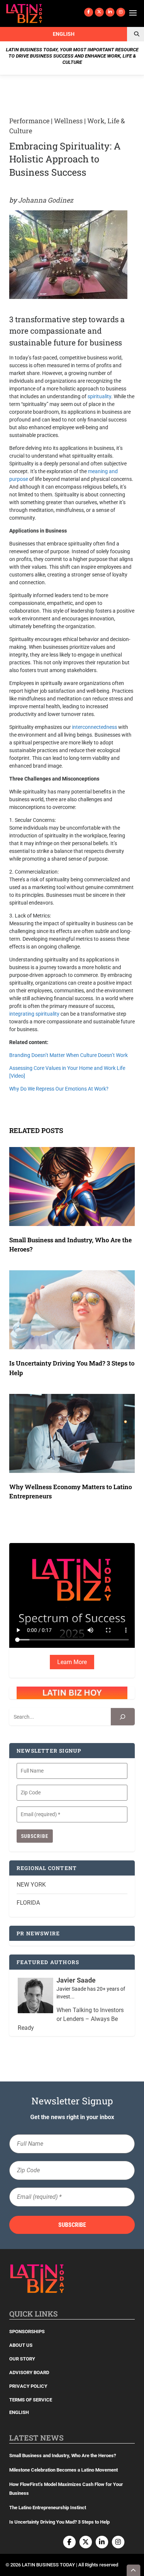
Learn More (72, 1662)
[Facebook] (89, 12)
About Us (21, 2345)
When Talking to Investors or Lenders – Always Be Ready (71, 2019)
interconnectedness (95, 727)
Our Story (22, 2359)
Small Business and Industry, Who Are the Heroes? (63, 2456)
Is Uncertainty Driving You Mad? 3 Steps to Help (59, 2522)
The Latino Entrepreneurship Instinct (48, 2508)
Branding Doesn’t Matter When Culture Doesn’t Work (68, 1055)
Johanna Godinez (46, 200)
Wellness (68, 121)
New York (31, 1885)
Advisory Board (29, 2372)
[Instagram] (121, 12)
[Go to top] (134, 2570)
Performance (29, 121)
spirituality (99, 396)
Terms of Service (31, 2400)
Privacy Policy (28, 2386)
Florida (28, 1903)
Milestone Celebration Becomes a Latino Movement (64, 2470)
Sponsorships (27, 2332)
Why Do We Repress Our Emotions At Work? (59, 1089)
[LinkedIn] (110, 12)
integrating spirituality (34, 1014)
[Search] (123, 1717)
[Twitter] (99, 12)
